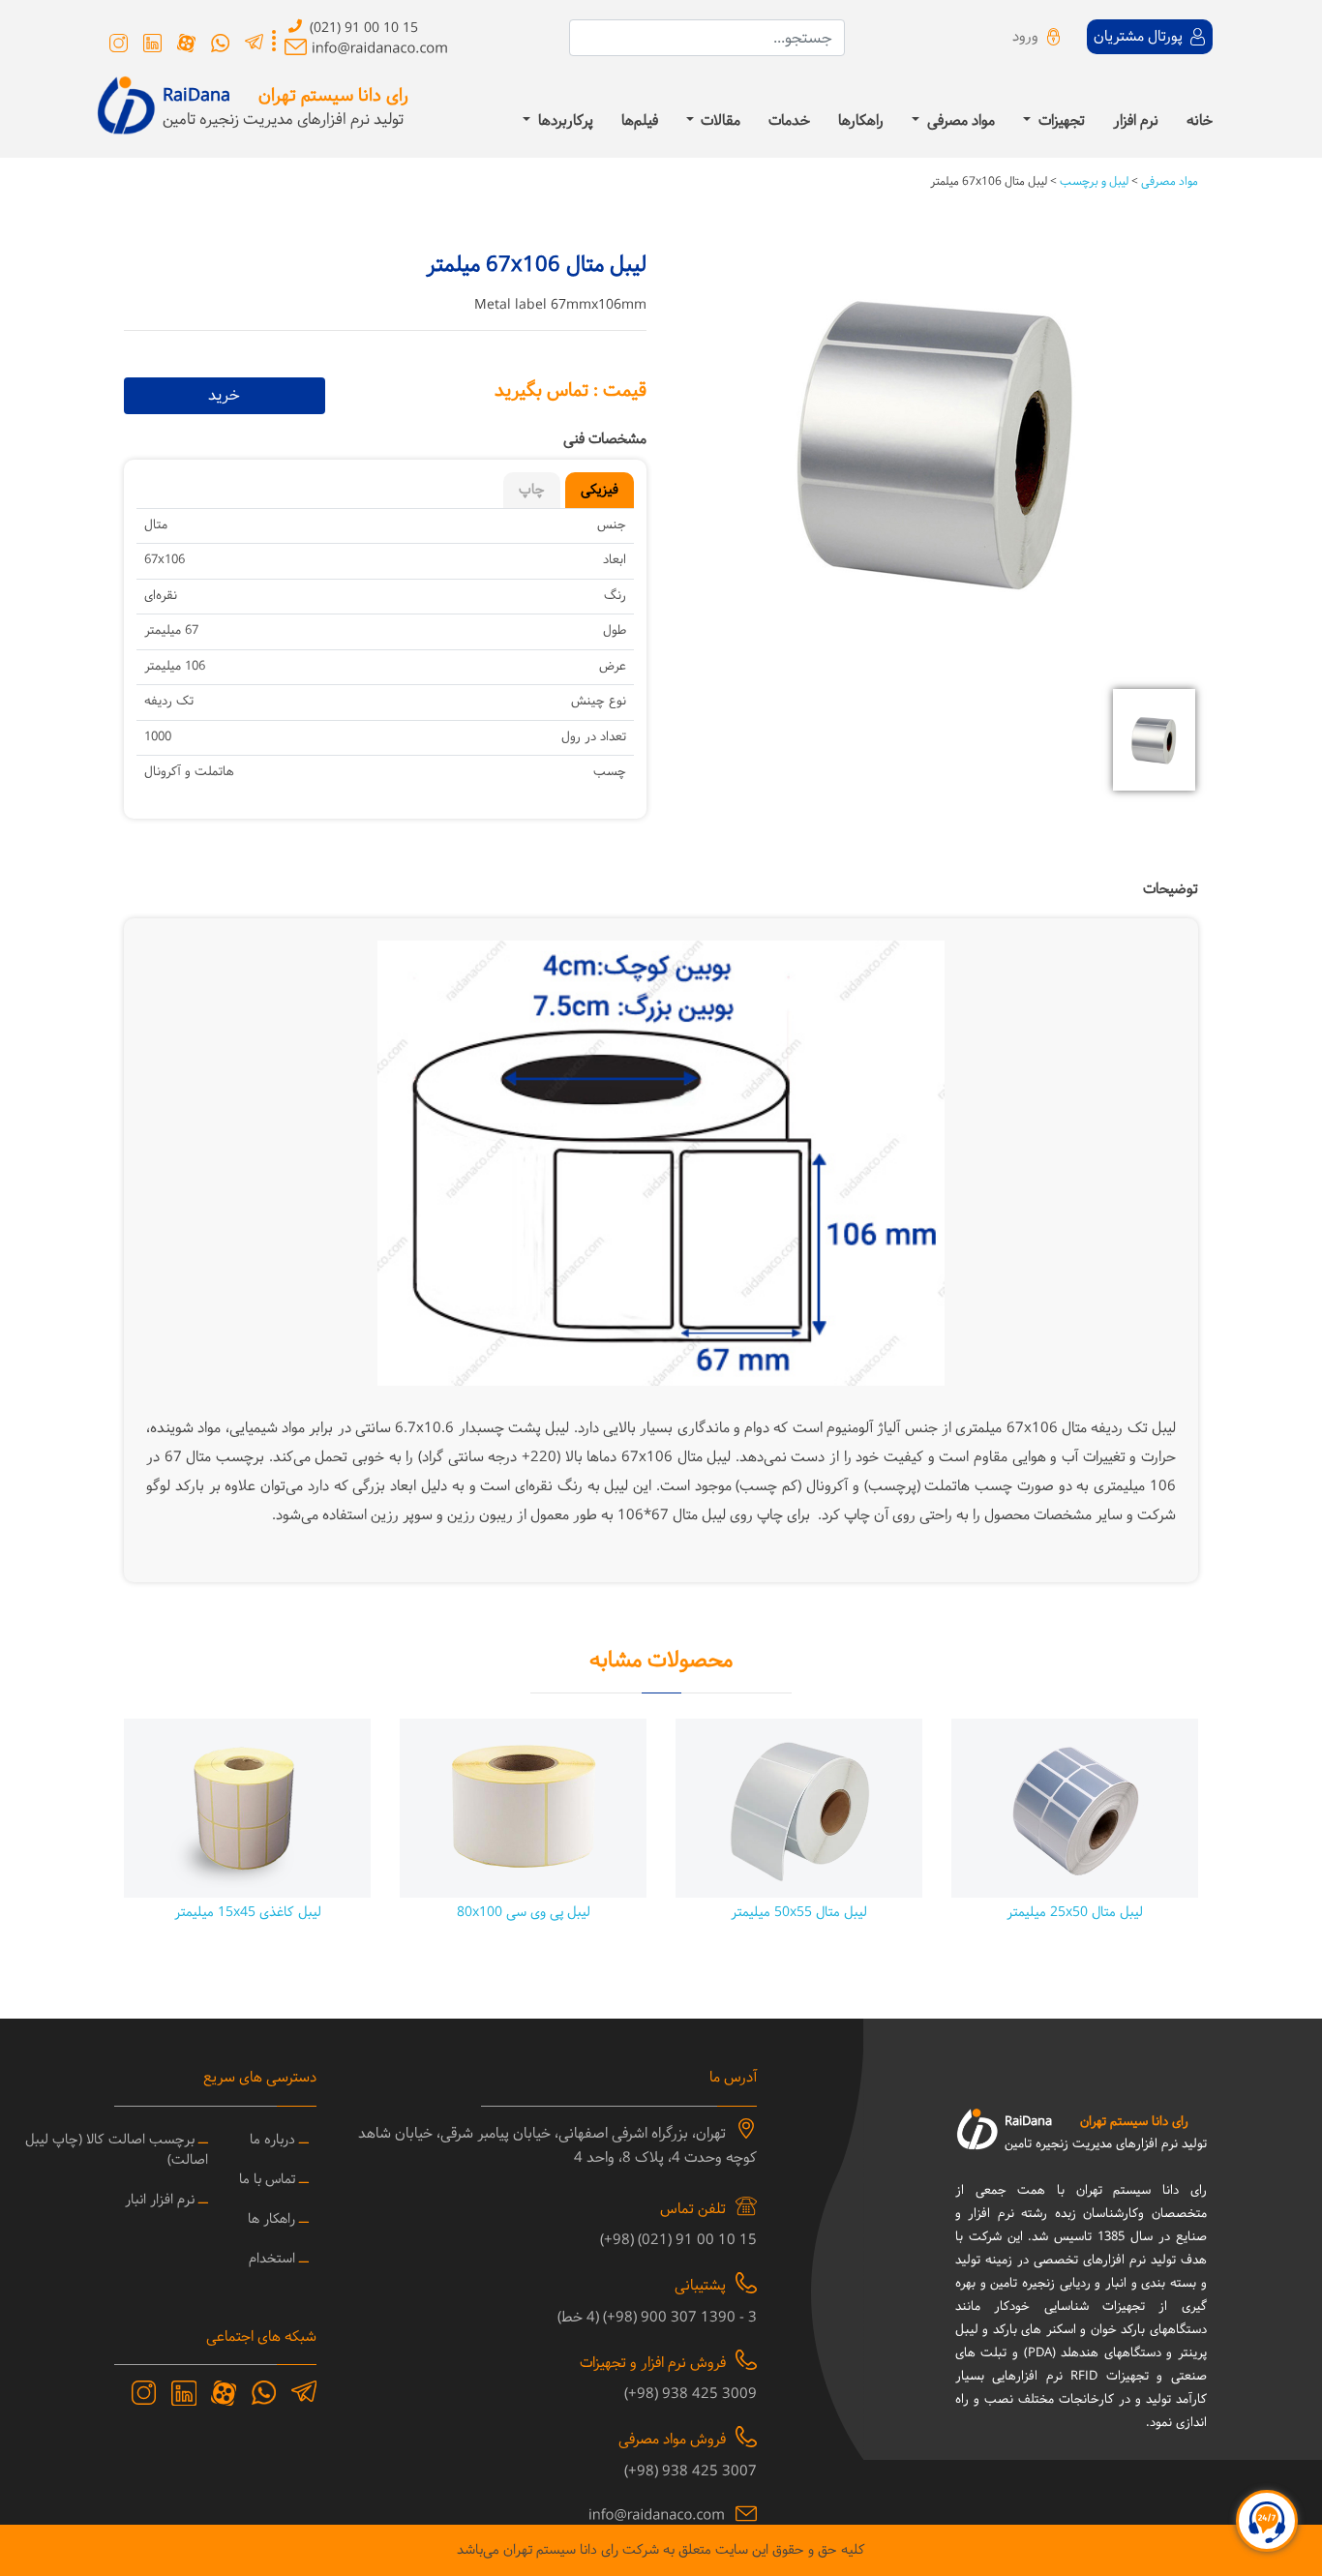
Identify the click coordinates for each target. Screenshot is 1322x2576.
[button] (1159, 467)
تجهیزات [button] (1060, 122)
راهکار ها (271, 2219)
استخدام (272, 2259)
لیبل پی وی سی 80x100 (524, 1913)
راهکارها (861, 122)
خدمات (789, 122)
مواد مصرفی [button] (959, 122)
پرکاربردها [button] (564, 122)
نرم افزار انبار (160, 2200)
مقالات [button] (719, 122)
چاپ (532, 490)
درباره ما (272, 2140)
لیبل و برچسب (1093, 182)
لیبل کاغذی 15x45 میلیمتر (248, 1913)
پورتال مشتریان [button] (1140, 37)
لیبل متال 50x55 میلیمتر (799, 1913)
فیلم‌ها (640, 122)
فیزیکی (600, 490)
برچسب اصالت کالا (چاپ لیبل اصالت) (117, 2150)
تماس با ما (267, 2180)
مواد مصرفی (1168, 182)
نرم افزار (1136, 122)
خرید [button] (224, 395)
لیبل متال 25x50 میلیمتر (1075, 1913)
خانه (1200, 122)
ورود (1025, 37)
